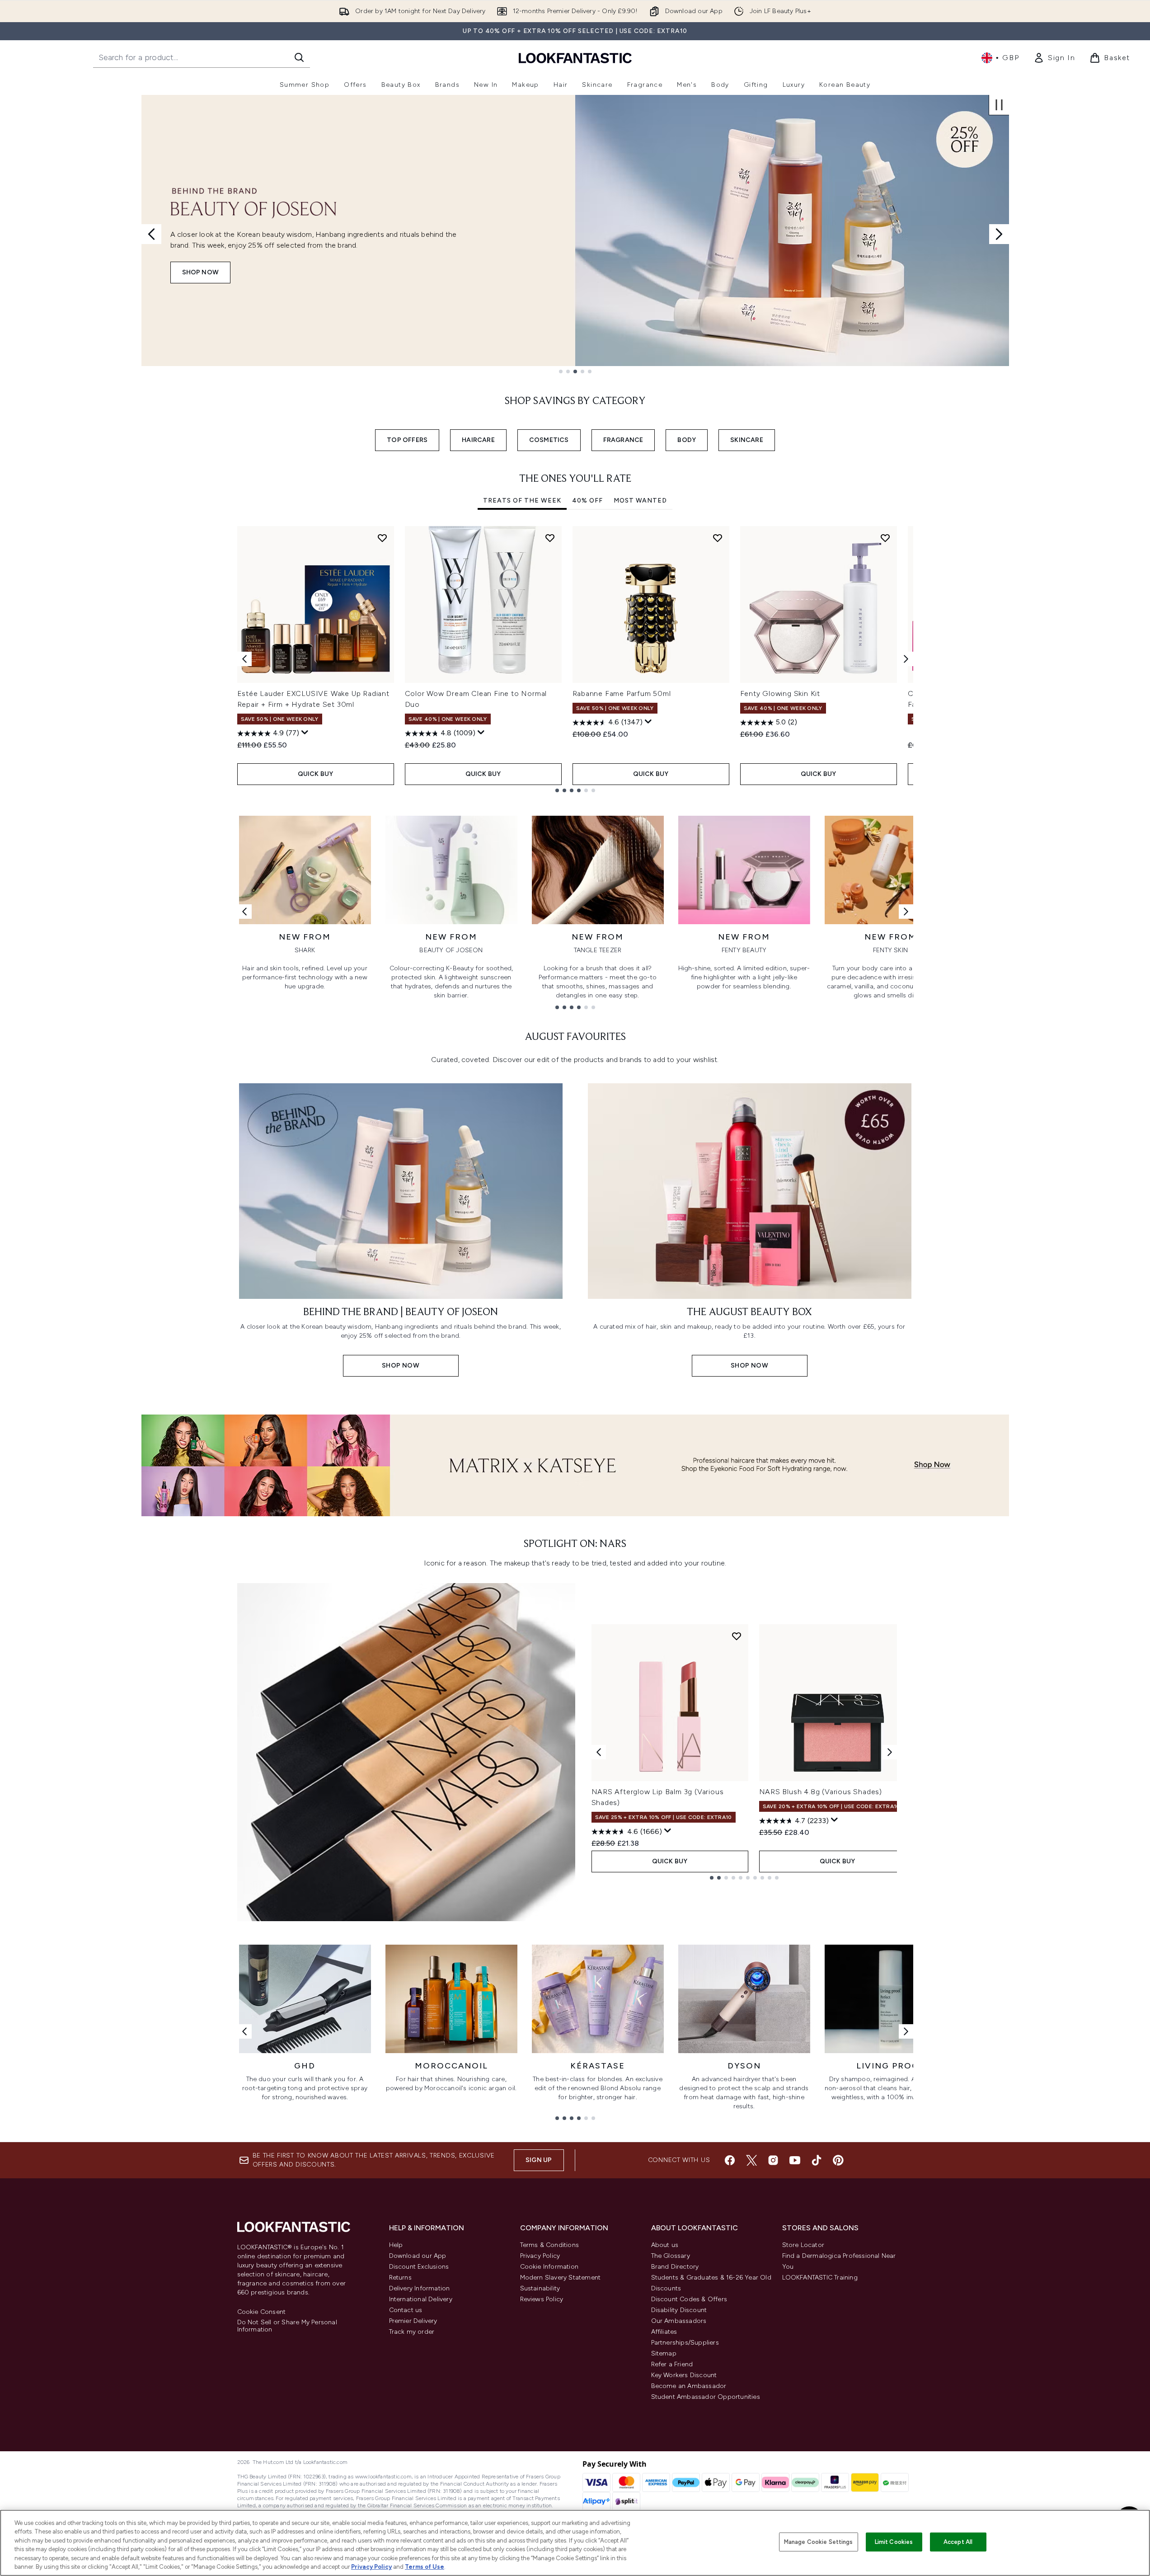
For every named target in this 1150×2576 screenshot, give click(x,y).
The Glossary (671, 2256)
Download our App (418, 2256)
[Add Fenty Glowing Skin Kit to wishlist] (885, 538)
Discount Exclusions (419, 2267)
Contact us (406, 2310)
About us (665, 2245)
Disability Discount (679, 2310)
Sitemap (664, 2353)
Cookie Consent (262, 2312)
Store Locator (803, 2245)
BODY (687, 440)
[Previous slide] (151, 234)
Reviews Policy (542, 2299)
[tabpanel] (575, 659)
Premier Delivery (413, 2321)
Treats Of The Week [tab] (522, 501)
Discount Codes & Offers (689, 2299)
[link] (1054, 58)
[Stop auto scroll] (999, 105)
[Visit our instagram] (773, 2160)
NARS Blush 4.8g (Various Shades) (821, 1792)
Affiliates (664, 2332)
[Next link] (906, 912)
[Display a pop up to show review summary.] (305, 733)
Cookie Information (549, 2267)
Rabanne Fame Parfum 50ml (622, 693)
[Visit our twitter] (751, 2160)
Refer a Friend (672, 2364)
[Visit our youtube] (795, 2160)
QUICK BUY (316, 774)
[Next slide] (999, 234)
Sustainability (540, 2288)
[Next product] (890, 1752)
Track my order (412, 2332)
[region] (575, 2543)
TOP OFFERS (407, 440)
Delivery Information (420, 2288)
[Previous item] (244, 659)
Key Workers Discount (684, 2375)
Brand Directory (675, 2267)
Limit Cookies (894, 2542)
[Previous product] (599, 1752)
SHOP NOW (201, 272)
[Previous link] (244, 912)
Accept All (958, 2542)
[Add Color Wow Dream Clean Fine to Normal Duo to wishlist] (550, 538)
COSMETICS (549, 440)
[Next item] (906, 659)
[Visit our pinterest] (838, 2160)
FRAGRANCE (623, 440)
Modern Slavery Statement (561, 2278)
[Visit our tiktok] (817, 2160)
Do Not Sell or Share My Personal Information (287, 2326)
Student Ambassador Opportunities (706, 2397)
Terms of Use (425, 2567)
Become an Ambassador (689, 2386)
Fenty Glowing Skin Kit (780, 693)
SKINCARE (747, 440)
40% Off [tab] (587, 501)
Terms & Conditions (550, 2245)
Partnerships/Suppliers (685, 2343)
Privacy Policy (540, 2256)
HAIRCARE (478, 440)
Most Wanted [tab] (640, 501)
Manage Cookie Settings (819, 2542)
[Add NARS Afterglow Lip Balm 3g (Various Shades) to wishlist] (737, 1636)
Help (396, 2245)
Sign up (539, 2160)
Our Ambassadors (679, 2321)
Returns (400, 2278)
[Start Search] (299, 57)
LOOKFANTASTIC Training (820, 2278)
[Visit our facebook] (730, 2160)
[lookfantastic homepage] (575, 58)
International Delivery (421, 2299)
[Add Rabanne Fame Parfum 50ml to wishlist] (718, 538)
